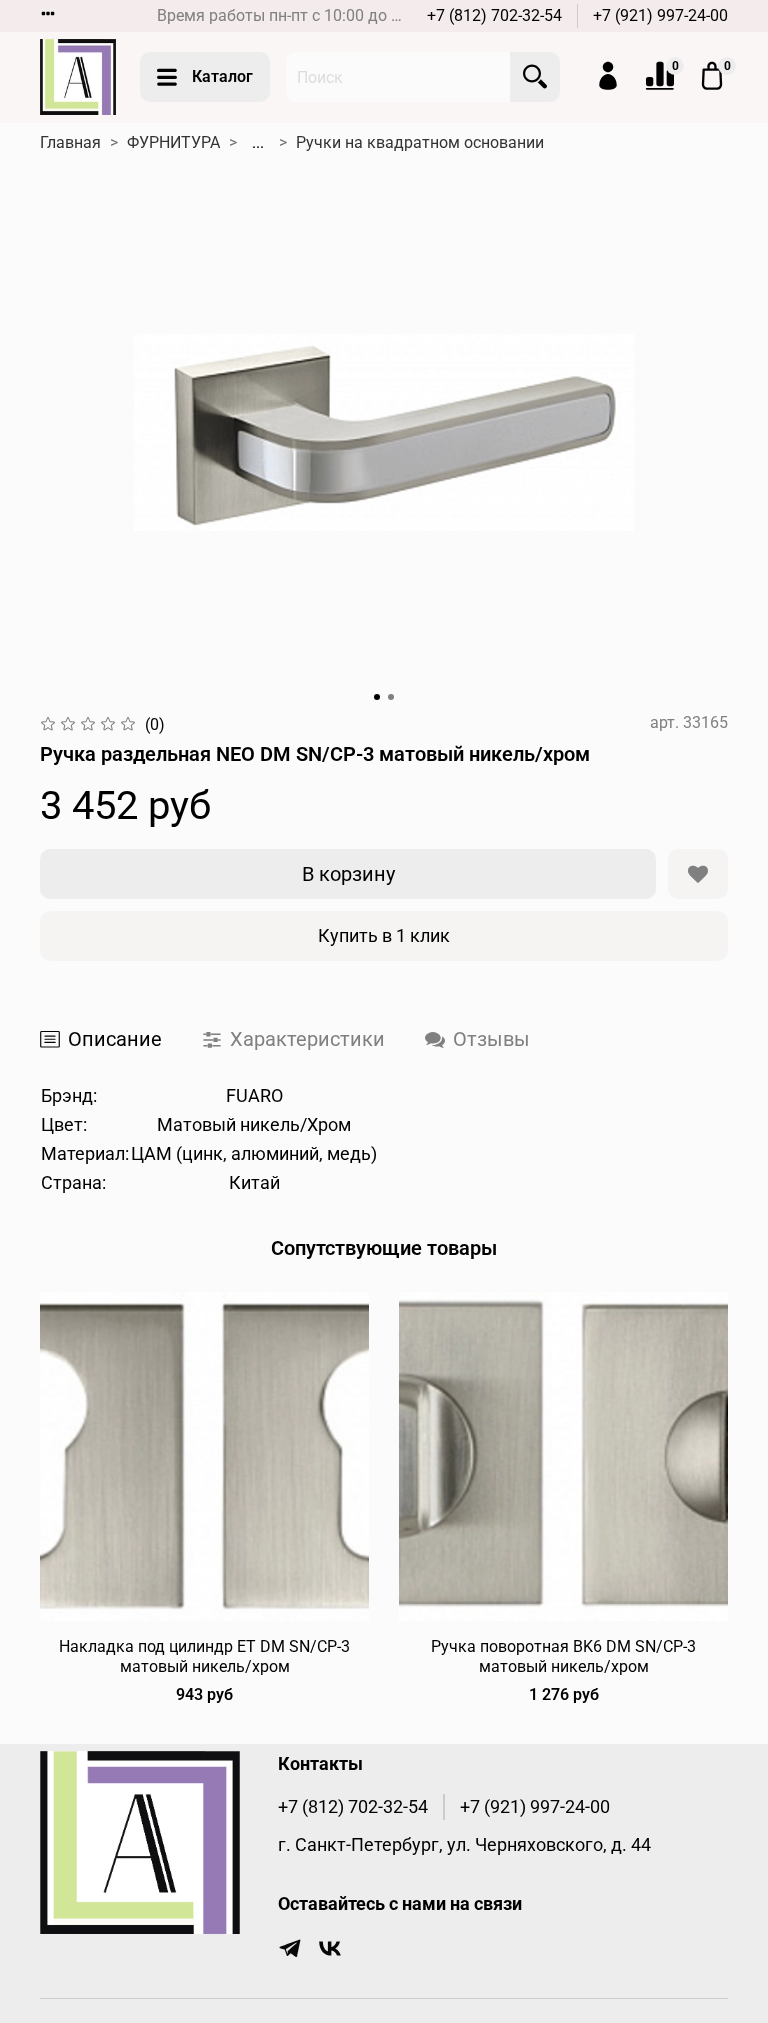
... (258, 143)
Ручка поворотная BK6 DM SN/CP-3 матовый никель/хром (563, 1656)
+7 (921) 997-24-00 (660, 15)
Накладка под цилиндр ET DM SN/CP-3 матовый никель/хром (204, 1656)
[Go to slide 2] (391, 697)
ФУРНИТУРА (173, 142)
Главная (70, 142)
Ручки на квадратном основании (420, 142)
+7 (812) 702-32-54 (494, 15)
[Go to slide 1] (377, 697)
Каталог (222, 76)
